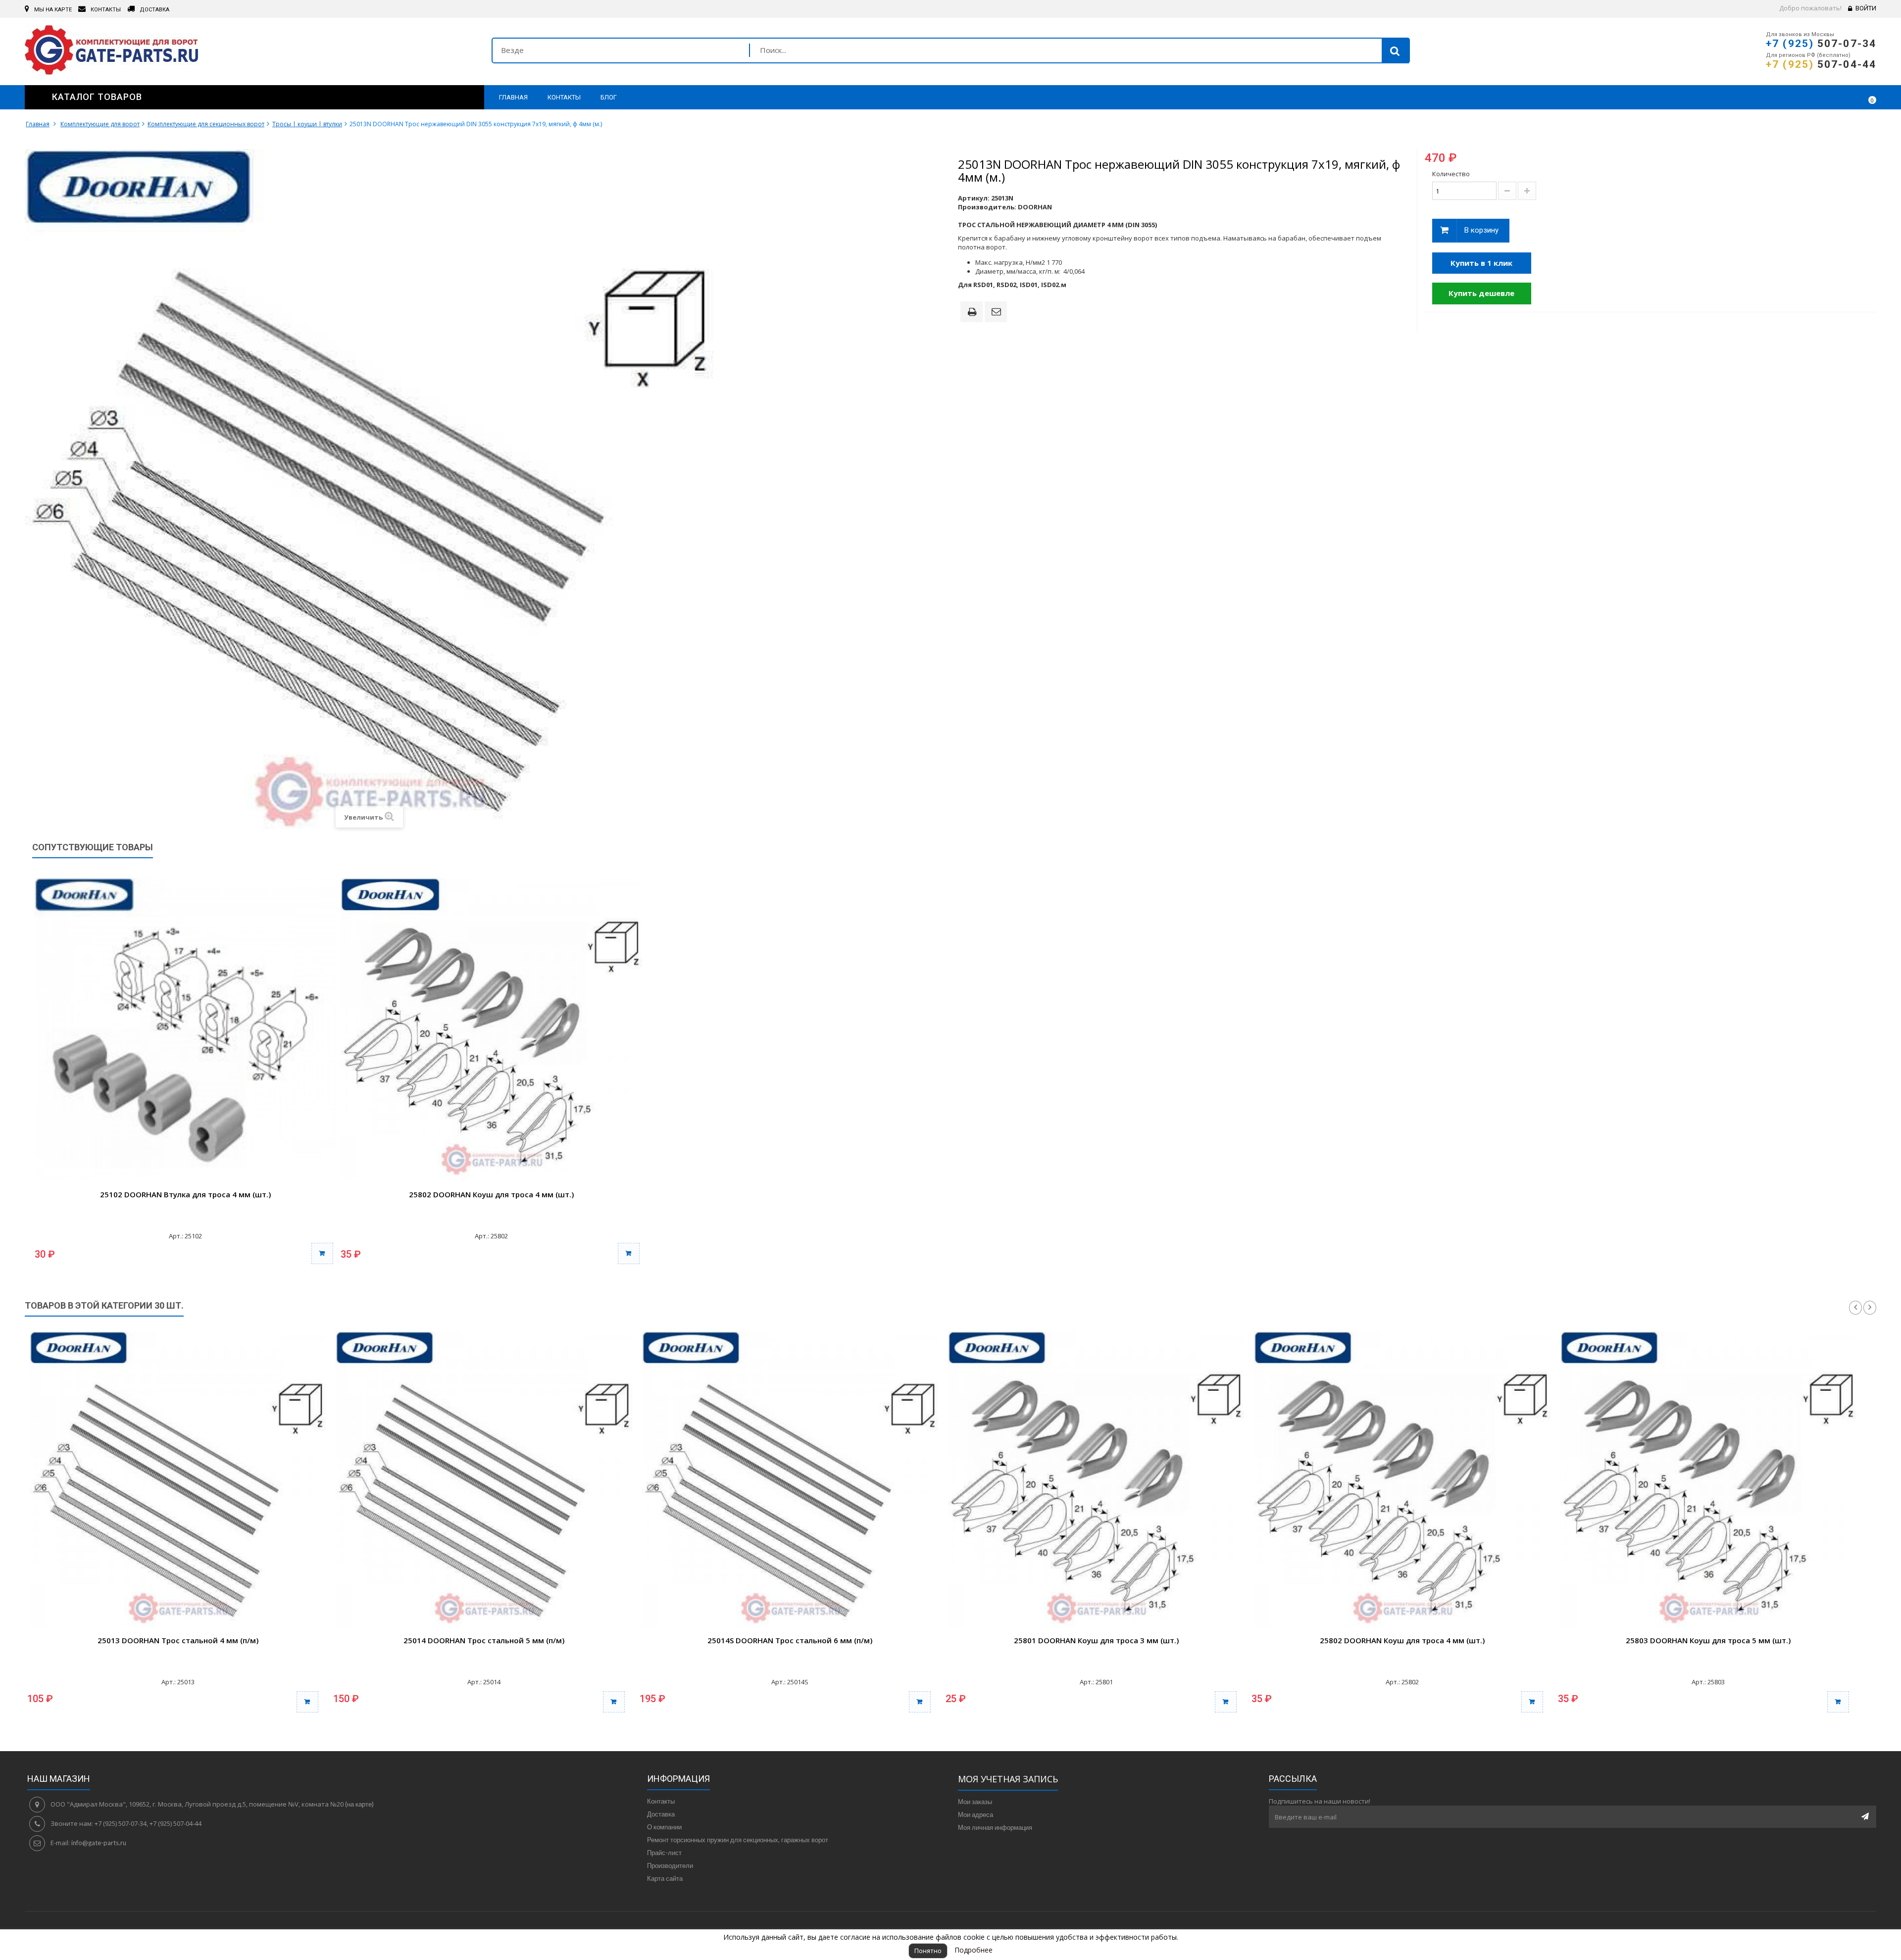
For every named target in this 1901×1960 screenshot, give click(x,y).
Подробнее (974, 1950)
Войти (1866, 8)
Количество (1451, 174)
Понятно (928, 1951)
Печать (974, 313)
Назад (1855, 1308)
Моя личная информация (995, 1827)
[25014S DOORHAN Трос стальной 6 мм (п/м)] (790, 1479)
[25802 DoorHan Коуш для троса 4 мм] (491, 1029)
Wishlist (1840, 97)
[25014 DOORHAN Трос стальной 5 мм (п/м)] (484, 1479)
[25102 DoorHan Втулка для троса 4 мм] (185, 1029)
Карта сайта (665, 1878)
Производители (670, 1865)
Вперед (1870, 1308)
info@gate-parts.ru (99, 1843)
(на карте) (359, 1804)
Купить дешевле (1481, 293)
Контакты (661, 1801)
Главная (38, 124)
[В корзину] (322, 1253)
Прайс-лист (664, 1853)
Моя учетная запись (1008, 1779)
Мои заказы (975, 1802)
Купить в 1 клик (1481, 263)
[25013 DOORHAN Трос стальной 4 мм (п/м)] (178, 1479)
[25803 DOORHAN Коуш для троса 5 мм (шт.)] (1708, 1479)
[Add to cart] (307, 1702)
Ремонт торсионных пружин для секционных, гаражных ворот (738, 1840)
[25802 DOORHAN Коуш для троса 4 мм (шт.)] (1402, 1479)
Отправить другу (998, 312)
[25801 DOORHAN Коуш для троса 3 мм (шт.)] (1096, 1479)
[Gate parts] (251, 52)
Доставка (661, 1814)
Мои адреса (976, 1814)
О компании (664, 1827)
